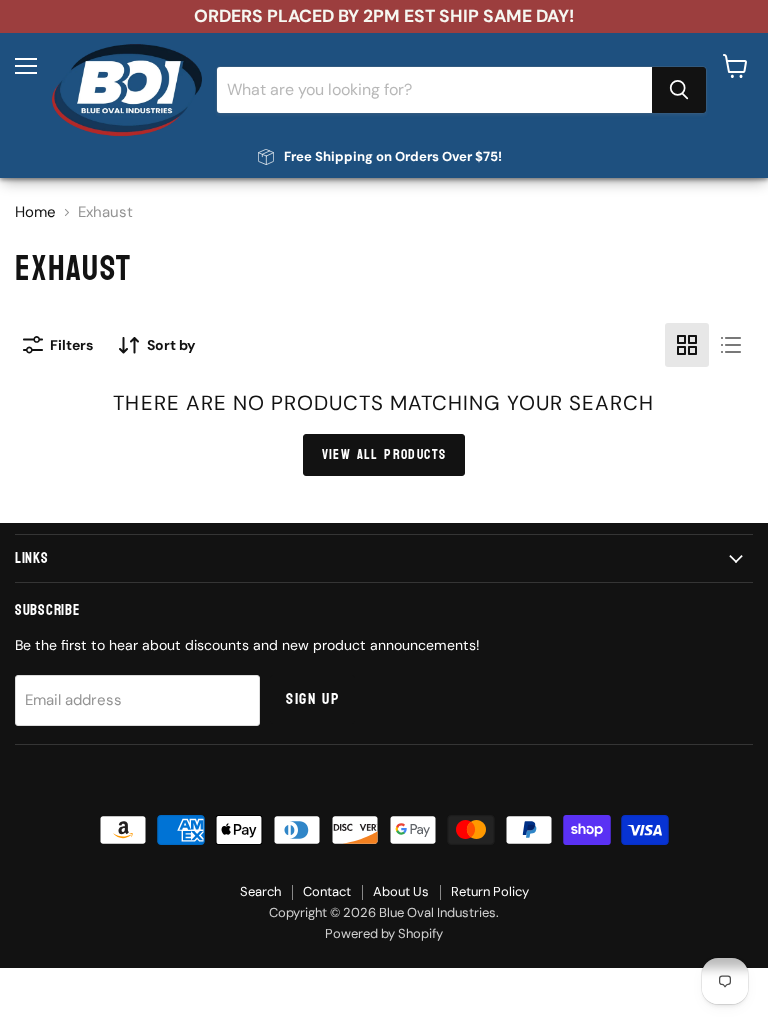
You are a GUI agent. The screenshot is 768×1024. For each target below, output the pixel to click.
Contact (327, 891)
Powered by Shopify (384, 933)
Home (35, 212)
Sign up (312, 699)
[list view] (731, 345)
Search (260, 891)
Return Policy (490, 891)
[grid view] (687, 345)
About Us (401, 891)
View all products (384, 454)
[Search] (679, 90)
